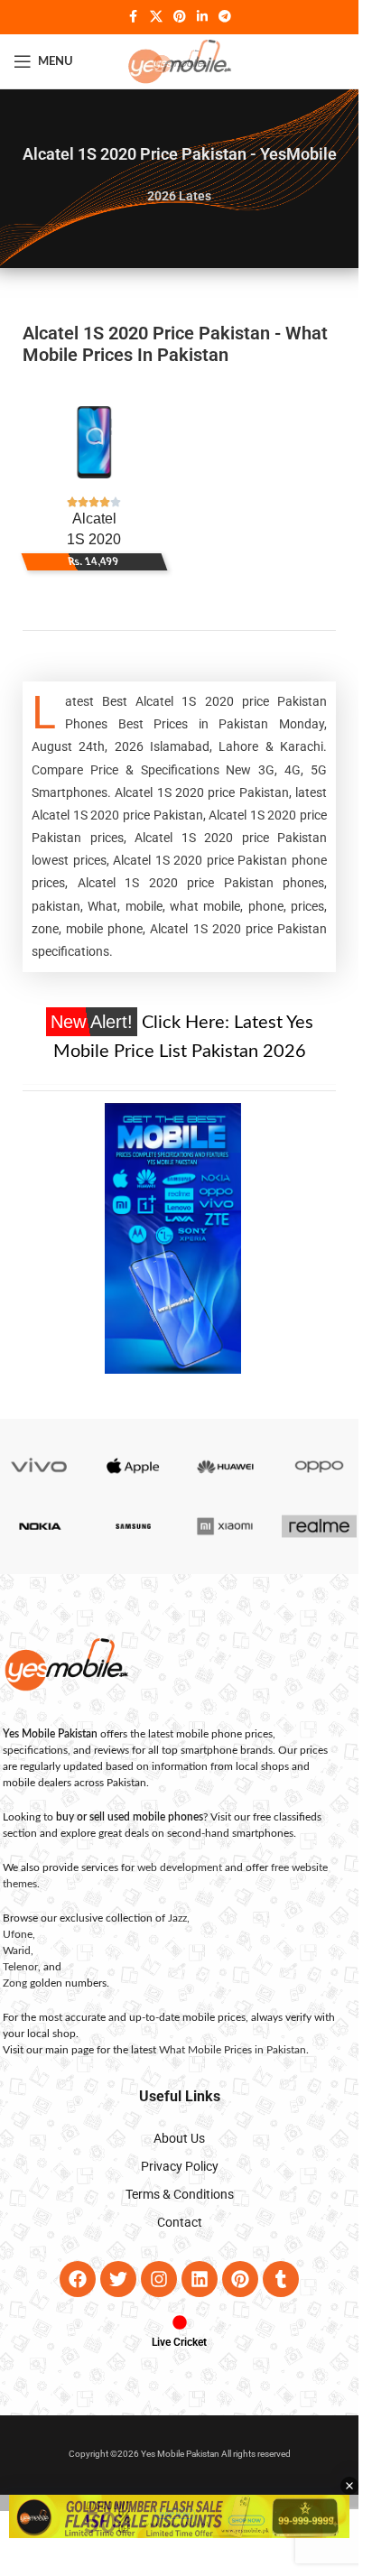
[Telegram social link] (225, 17)
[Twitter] (118, 2279)
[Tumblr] (281, 2279)
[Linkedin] (200, 2279)
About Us (179, 2138)
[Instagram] (159, 2279)
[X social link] (156, 17)
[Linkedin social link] (202, 17)
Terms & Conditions (180, 2194)
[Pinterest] (240, 2279)
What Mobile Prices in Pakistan (232, 2050)
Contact (180, 2222)
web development (180, 1867)
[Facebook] (78, 2279)
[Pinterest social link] (180, 17)
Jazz (177, 1918)
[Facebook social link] (134, 17)
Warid (17, 1951)
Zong (15, 1983)
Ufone (18, 1934)
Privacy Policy (180, 2166)
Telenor (20, 1967)
